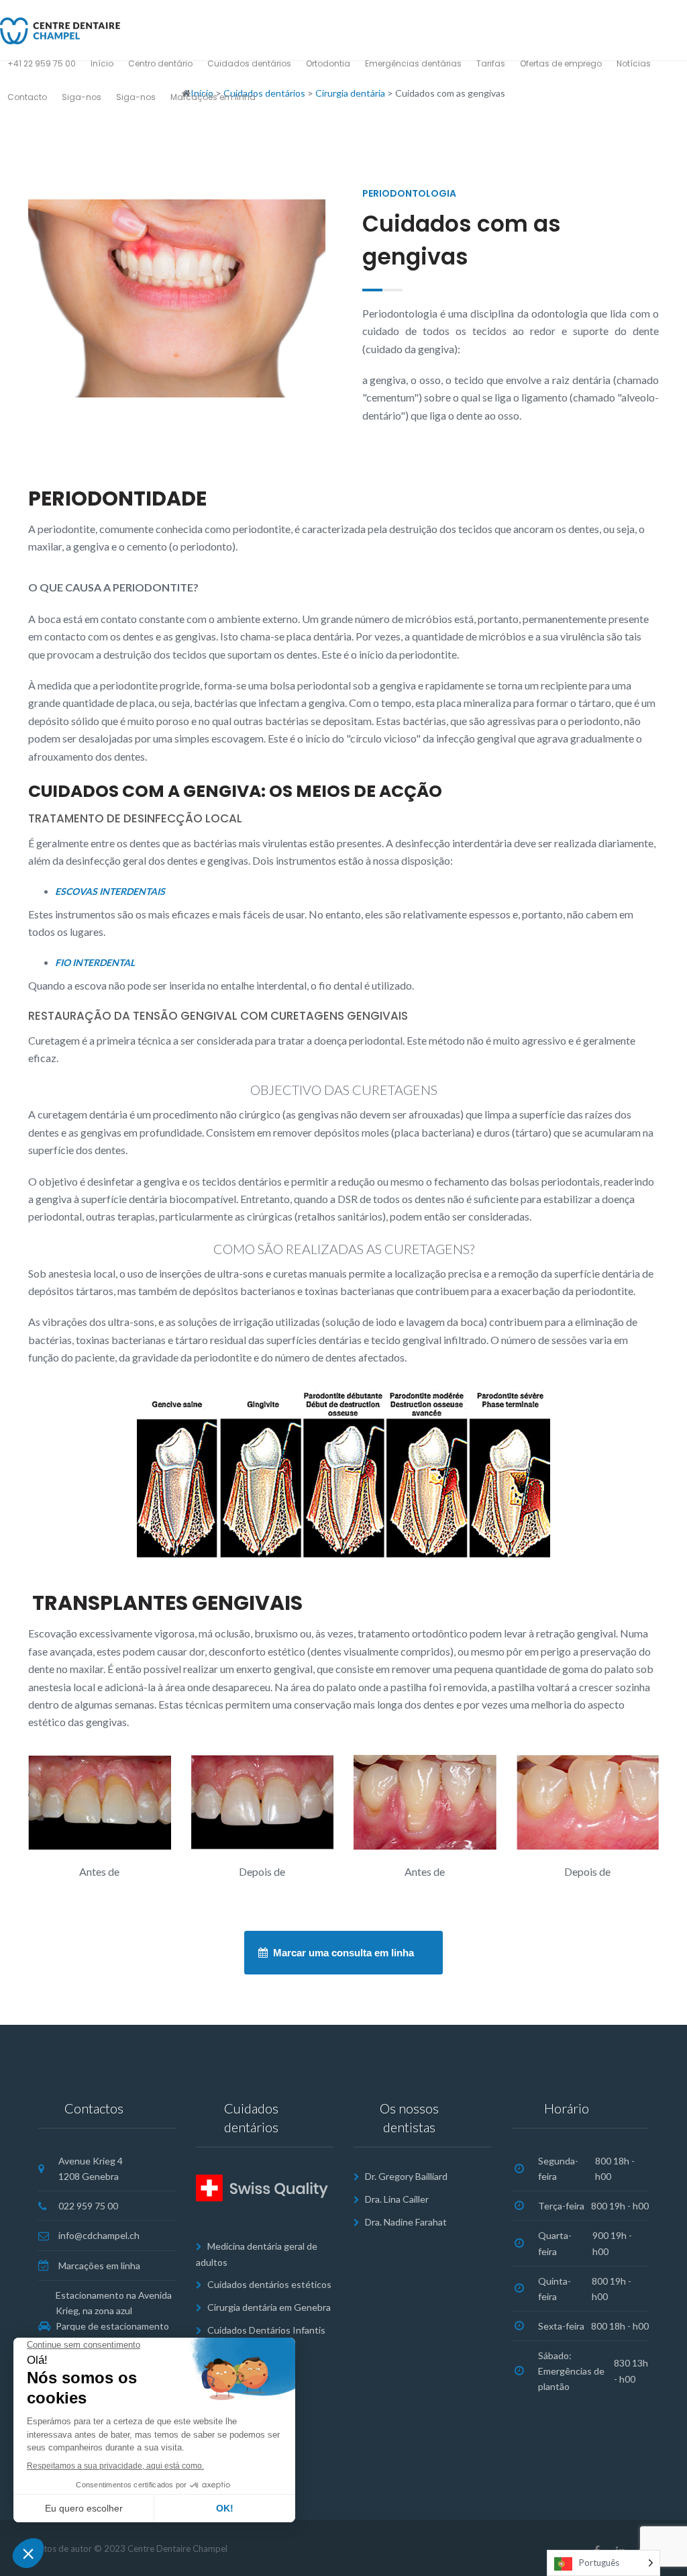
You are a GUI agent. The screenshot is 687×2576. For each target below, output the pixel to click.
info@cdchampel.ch (99, 2235)
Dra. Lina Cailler (397, 2199)
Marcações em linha (99, 2265)
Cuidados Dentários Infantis (266, 2330)
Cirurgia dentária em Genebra (269, 2307)
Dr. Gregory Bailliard (406, 2176)
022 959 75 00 (88, 2206)
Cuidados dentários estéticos (269, 2284)
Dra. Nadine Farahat (406, 2222)
